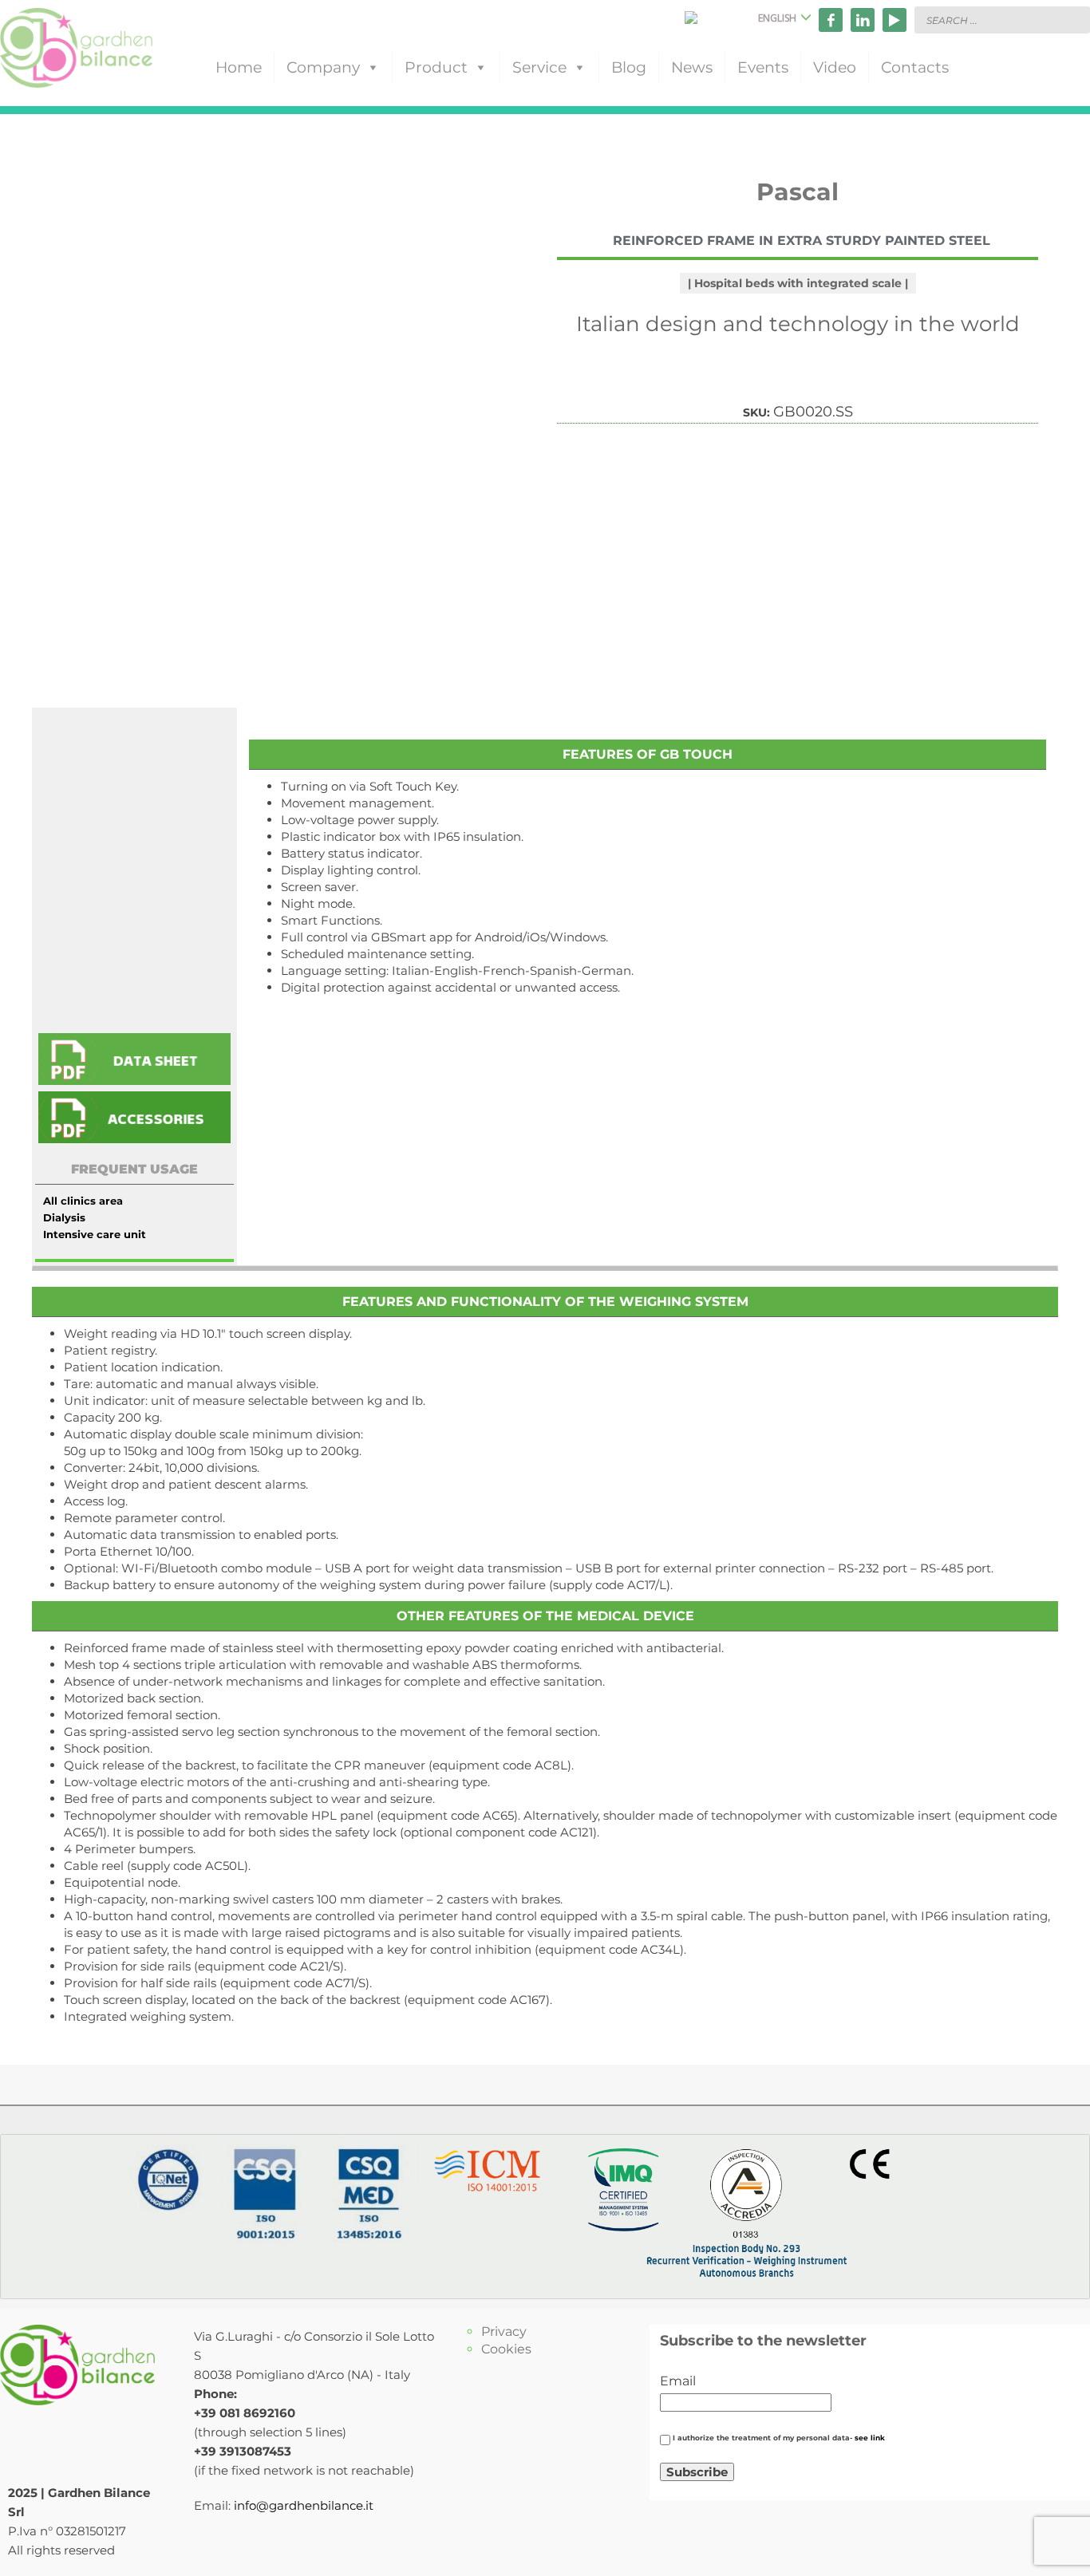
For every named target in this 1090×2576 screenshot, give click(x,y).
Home (239, 67)
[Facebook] (831, 20)
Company (323, 67)
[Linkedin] (863, 20)
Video (835, 67)
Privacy (504, 2331)
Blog (629, 67)
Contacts (915, 67)
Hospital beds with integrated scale (798, 283)
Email (678, 2381)
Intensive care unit (95, 1234)
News (692, 67)
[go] (1074, 19)
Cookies (506, 2349)
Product (436, 67)
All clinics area (83, 1201)
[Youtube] (895, 20)
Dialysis (64, 1217)
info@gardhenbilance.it (304, 2505)
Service (539, 67)
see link (870, 2438)
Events (763, 67)
